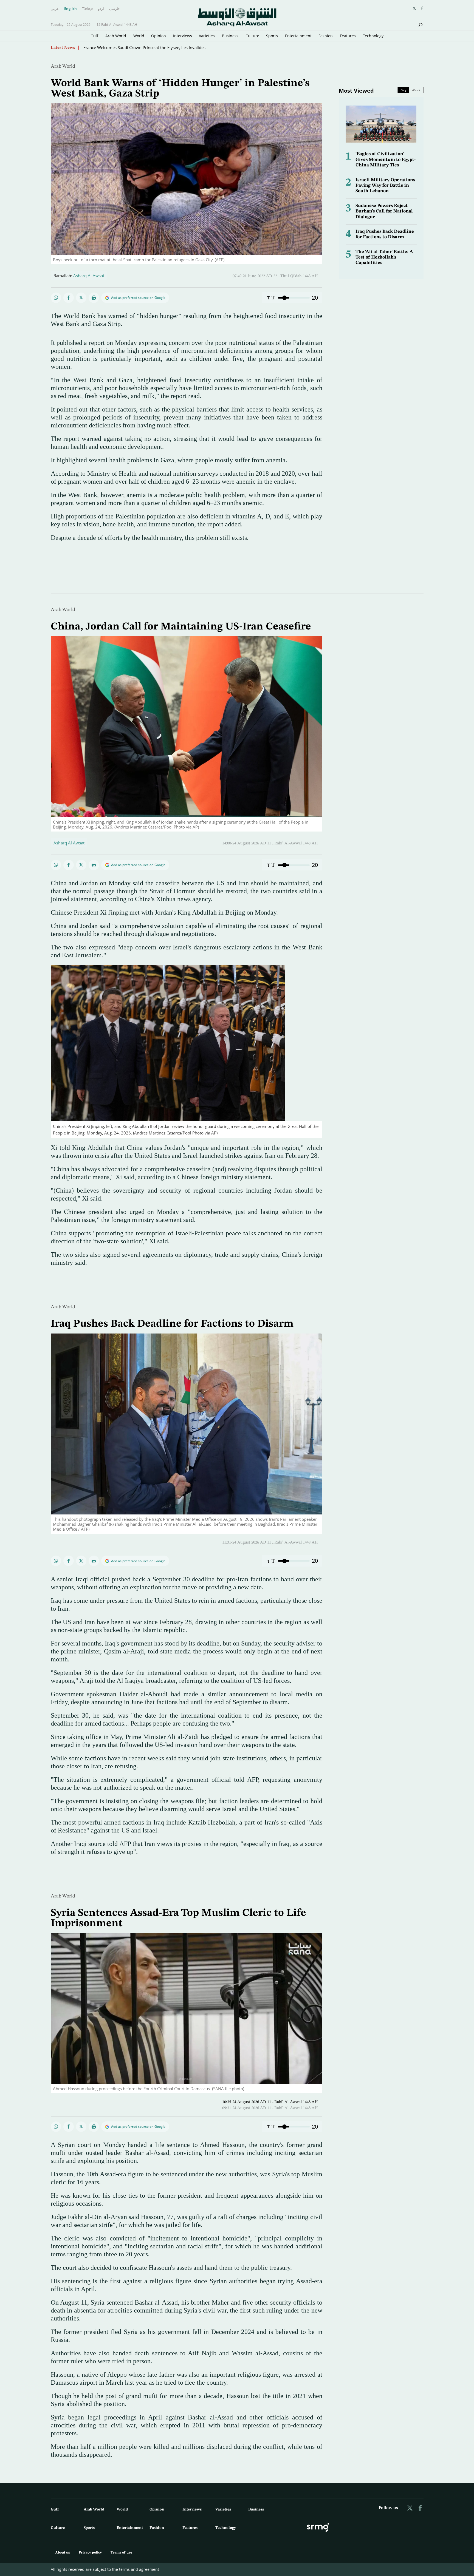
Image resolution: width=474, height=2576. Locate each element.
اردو (101, 9)
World (139, 36)
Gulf (94, 36)
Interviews (183, 36)
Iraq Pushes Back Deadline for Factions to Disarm (172, 1324)
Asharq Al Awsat (89, 276)
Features (348, 36)
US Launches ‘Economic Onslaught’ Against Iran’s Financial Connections (151, 47)
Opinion (159, 36)
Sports (272, 36)
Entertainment (298, 36)
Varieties (207, 36)
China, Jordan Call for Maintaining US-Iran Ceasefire (181, 627)
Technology (373, 36)
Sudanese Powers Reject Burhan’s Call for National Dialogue (384, 211)
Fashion (326, 36)
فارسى (114, 9)
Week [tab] (416, 90)
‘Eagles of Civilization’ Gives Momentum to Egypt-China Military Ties (386, 160)
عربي (55, 9)
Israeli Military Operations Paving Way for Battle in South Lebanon (385, 186)
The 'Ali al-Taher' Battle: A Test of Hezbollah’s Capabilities (384, 257)
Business (230, 36)
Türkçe (87, 9)
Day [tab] (403, 90)
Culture (252, 36)
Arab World (116, 36)
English (70, 9)
